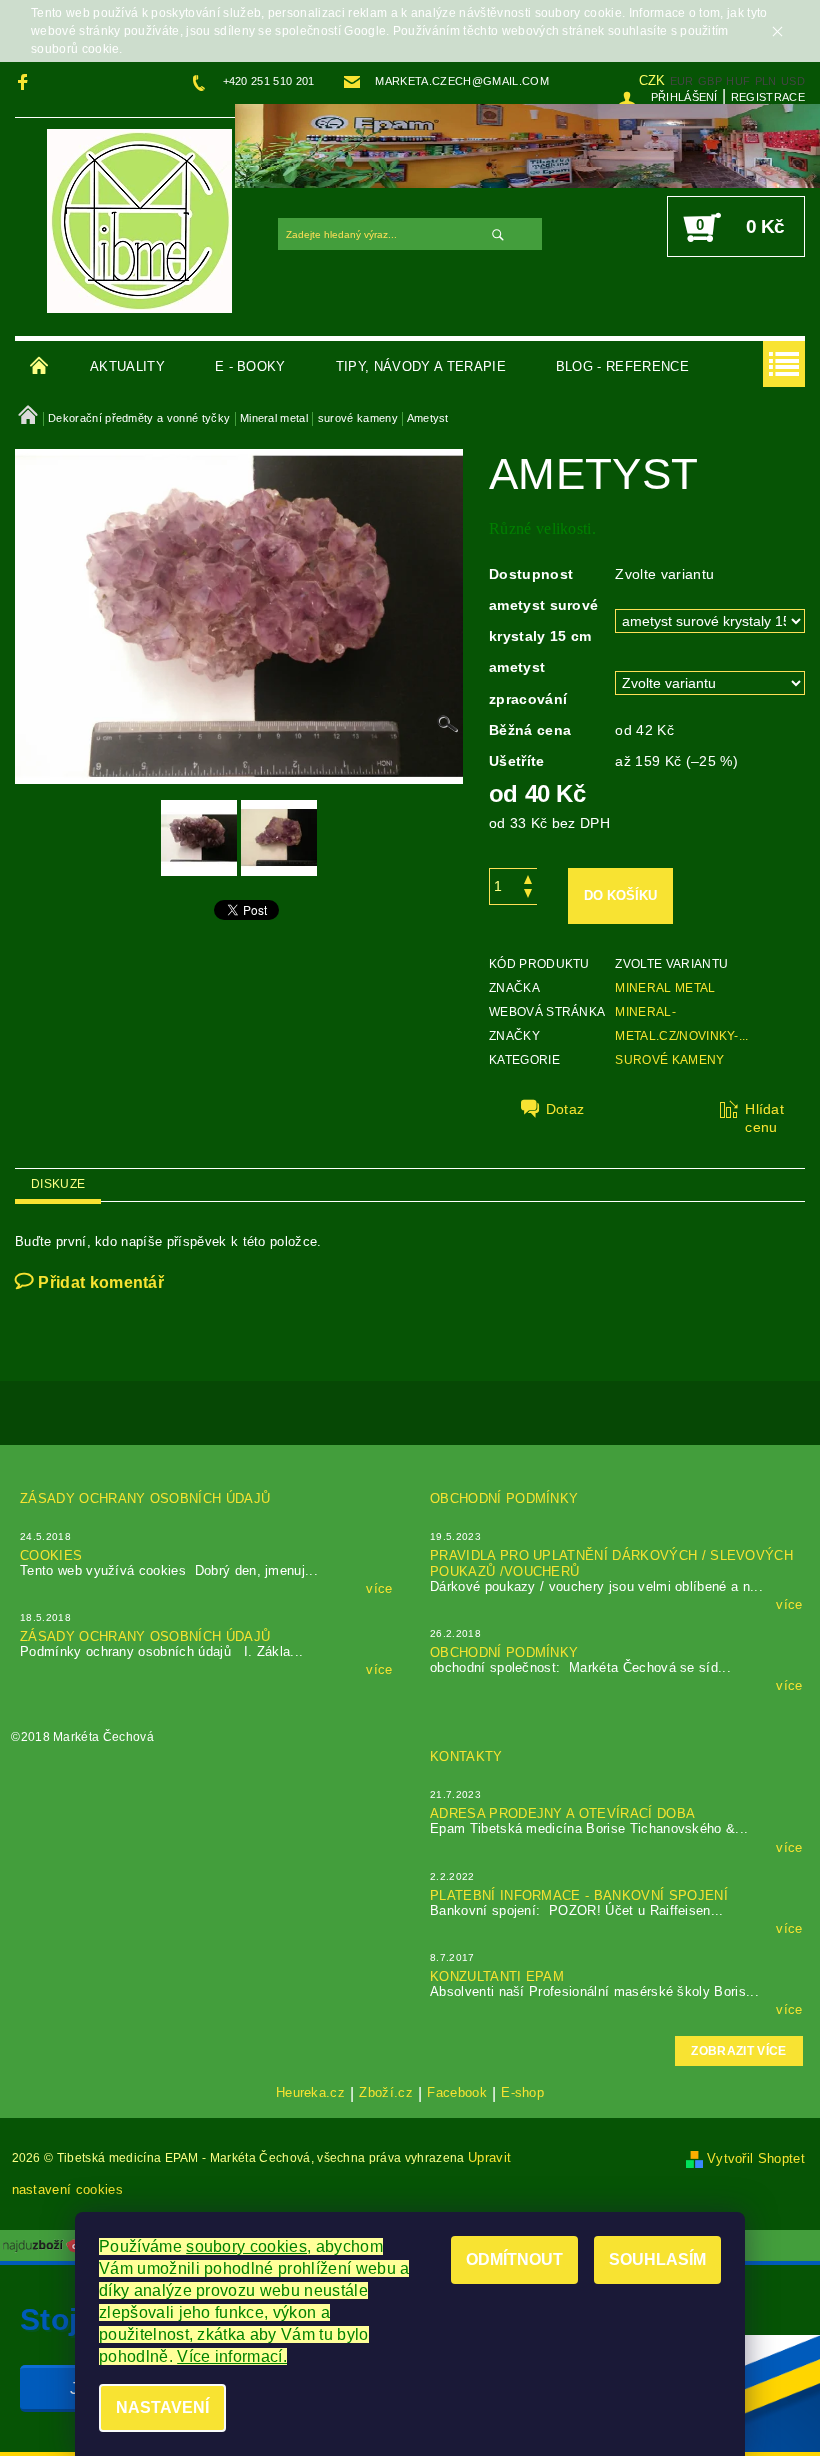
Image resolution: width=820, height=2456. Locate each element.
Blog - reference (622, 366)
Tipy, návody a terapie (421, 366)
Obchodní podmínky (504, 1498)
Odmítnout (514, 2259)
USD (793, 81)
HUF (738, 81)
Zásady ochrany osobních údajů (145, 1498)
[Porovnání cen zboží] (44, 2244)
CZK (652, 80)
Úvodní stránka (40, 367)
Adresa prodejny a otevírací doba (562, 1813)
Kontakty (466, 1756)
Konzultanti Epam (497, 1976)
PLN (766, 81)
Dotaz (565, 1109)
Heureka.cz (310, 2093)
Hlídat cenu (764, 1118)
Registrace (768, 97)
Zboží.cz (386, 2093)
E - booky (250, 366)
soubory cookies (246, 2246)
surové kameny (669, 1060)
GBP (710, 81)
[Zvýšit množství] (528, 877)
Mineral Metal (665, 988)
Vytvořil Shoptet (756, 2158)
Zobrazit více (738, 2051)
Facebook (457, 2093)
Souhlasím (657, 2259)
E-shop (522, 2093)
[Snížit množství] (528, 895)
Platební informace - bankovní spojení (579, 1895)
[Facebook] (25, 81)
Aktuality (127, 366)
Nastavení (162, 2407)
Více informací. (232, 2356)
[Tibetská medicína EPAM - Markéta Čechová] (139, 220)
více (379, 1588)
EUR (682, 81)
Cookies (51, 1555)
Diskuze (58, 1184)
